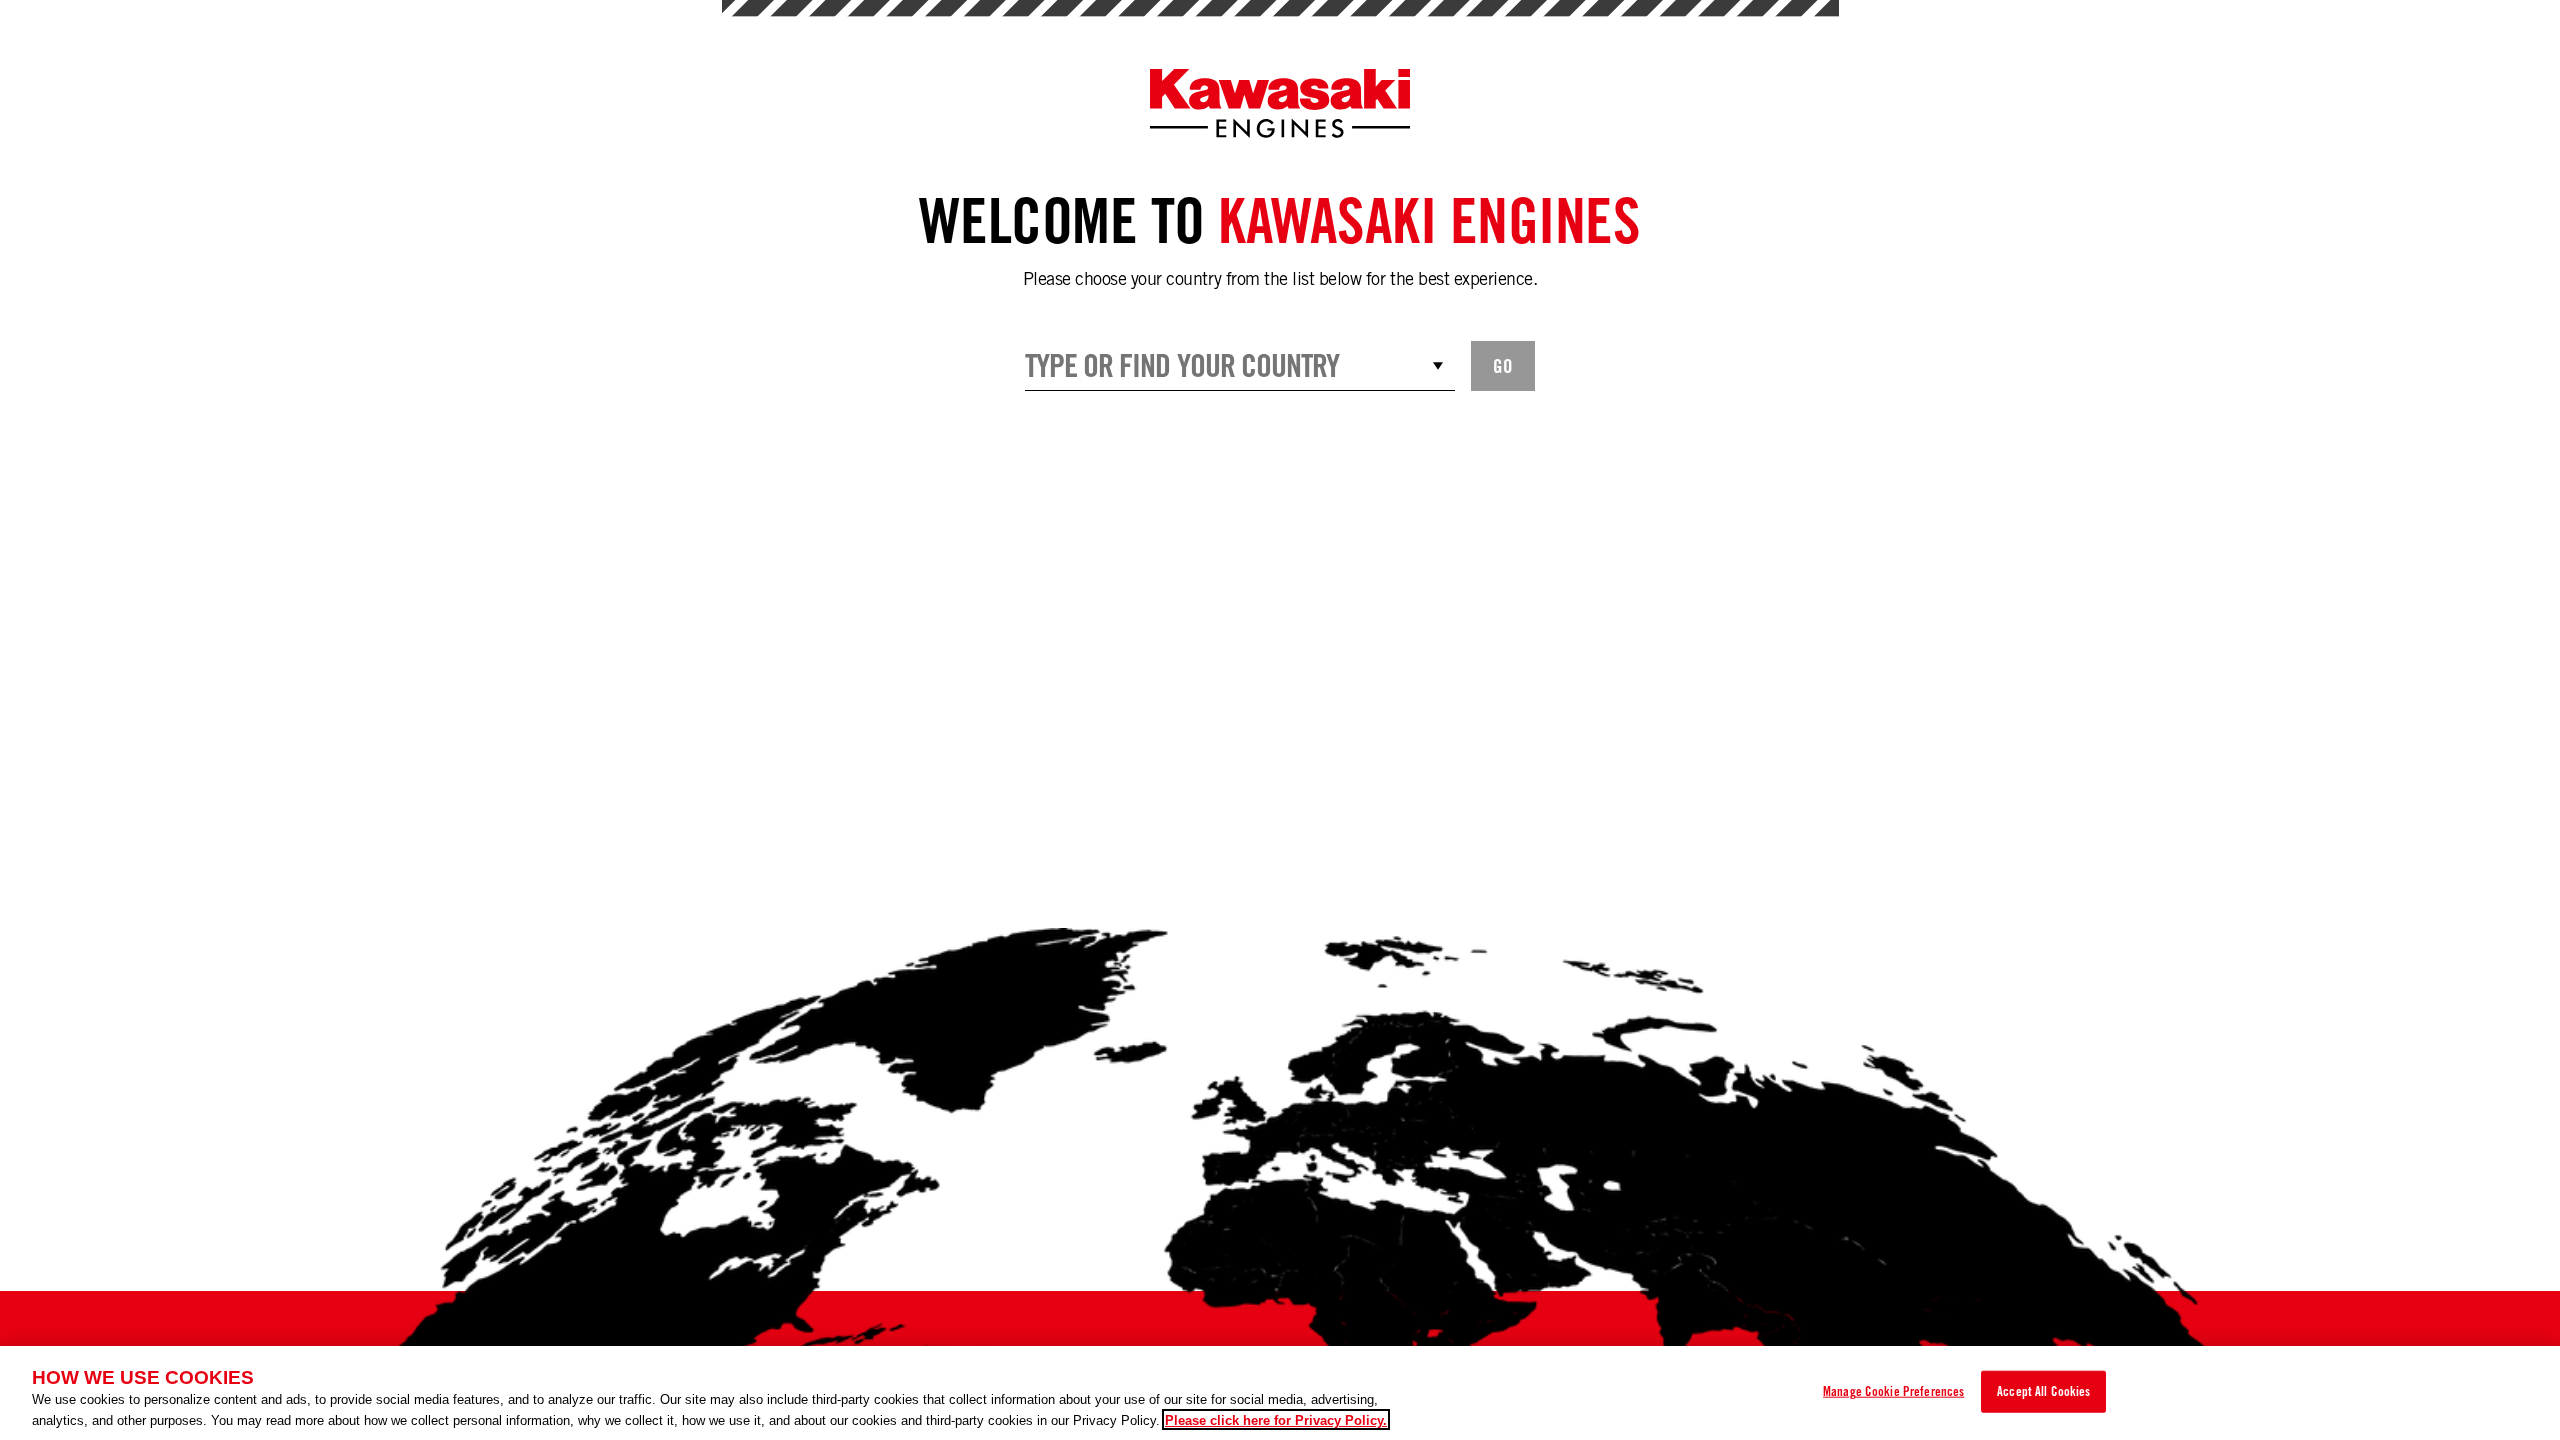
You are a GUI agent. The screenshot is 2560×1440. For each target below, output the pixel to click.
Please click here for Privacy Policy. (1276, 1419)
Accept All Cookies (2043, 1391)
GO (1503, 366)
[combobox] (1240, 366)
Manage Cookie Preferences (1893, 1391)
